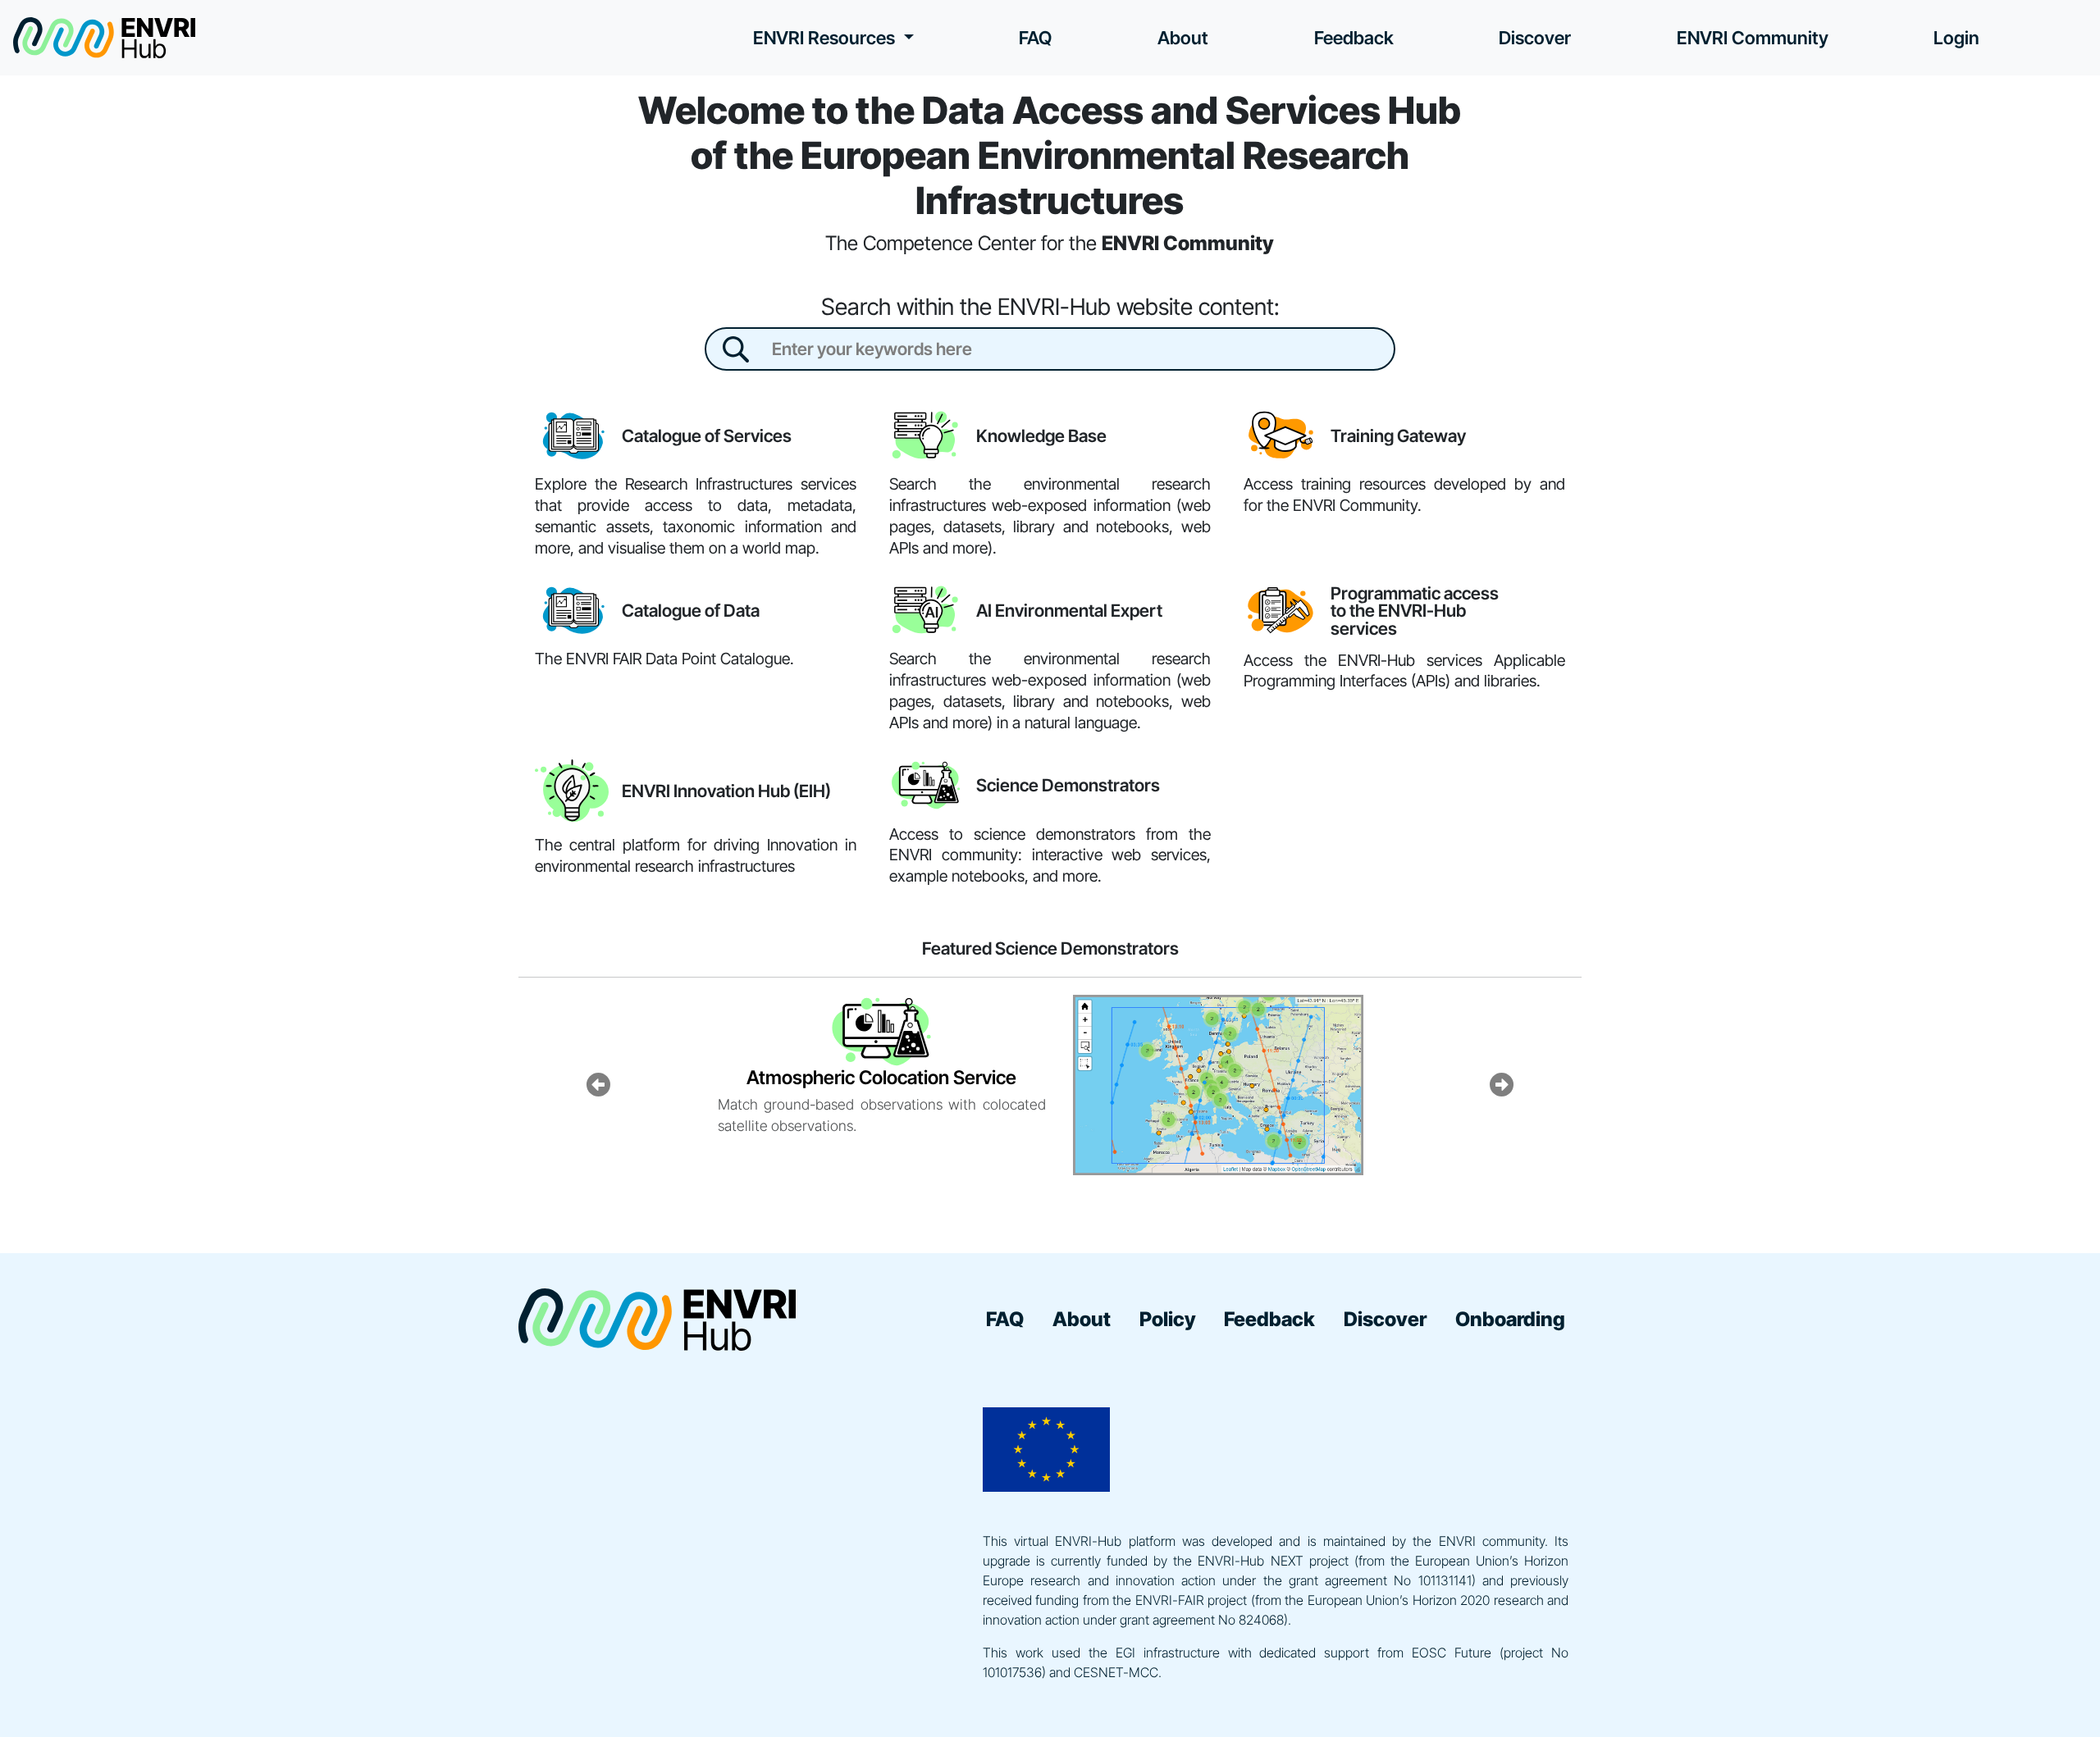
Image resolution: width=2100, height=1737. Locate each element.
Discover (1535, 38)
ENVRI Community (1753, 38)
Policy (1168, 1319)
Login (1956, 38)
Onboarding (1510, 1319)
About (1183, 38)
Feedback (1354, 38)
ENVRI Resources (826, 38)
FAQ (1035, 38)
